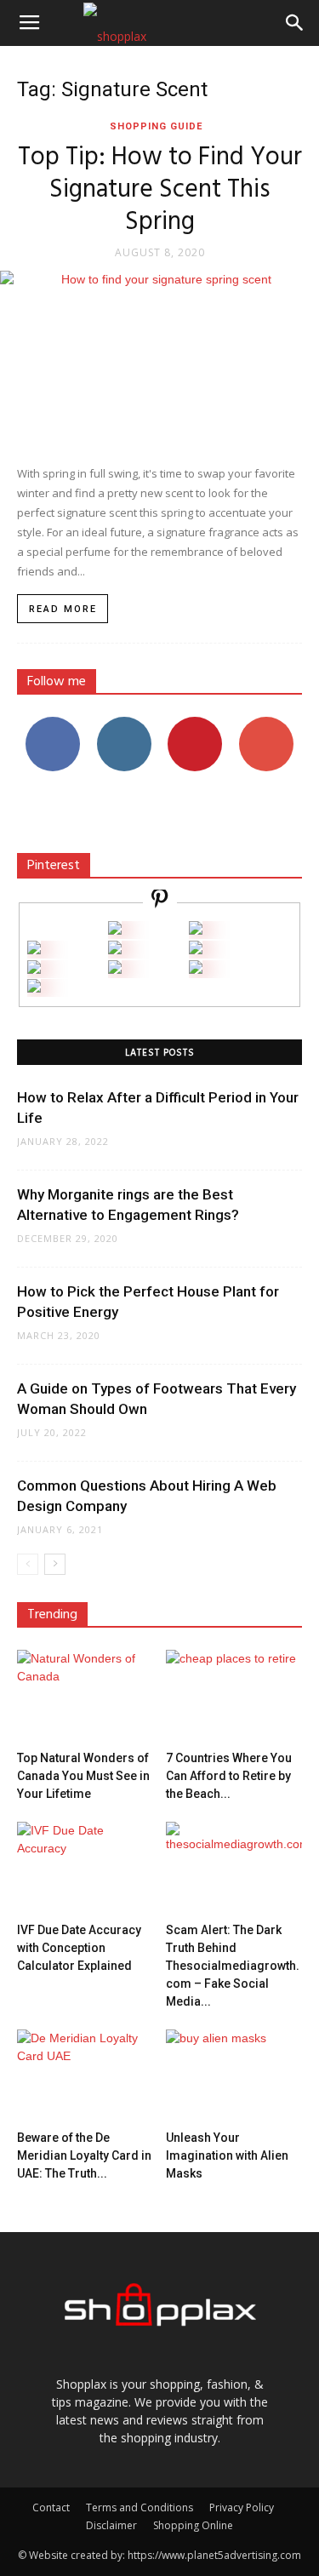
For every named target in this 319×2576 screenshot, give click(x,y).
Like (52, 723)
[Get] (196, 930)
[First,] (34, 950)
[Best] (196, 969)
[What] (115, 930)
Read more (63, 609)
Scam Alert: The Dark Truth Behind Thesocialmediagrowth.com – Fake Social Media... (233, 1966)
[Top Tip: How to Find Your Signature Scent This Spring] (159, 359)
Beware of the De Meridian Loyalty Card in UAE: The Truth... (84, 2155)
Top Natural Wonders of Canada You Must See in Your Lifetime (83, 1776)
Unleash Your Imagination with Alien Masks (227, 2155)
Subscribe (266, 723)
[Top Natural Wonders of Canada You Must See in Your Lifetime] (85, 1697)
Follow (124, 723)
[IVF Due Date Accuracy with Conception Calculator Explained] (85, 1869)
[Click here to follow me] (160, 901)
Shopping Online (193, 2525)
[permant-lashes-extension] (115, 969)
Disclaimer (111, 2525)
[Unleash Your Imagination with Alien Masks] (234, 2076)
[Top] (34, 988)
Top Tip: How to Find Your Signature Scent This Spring (160, 190)
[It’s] (34, 969)
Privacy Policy (242, 2507)
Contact (51, 2507)
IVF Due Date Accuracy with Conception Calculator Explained (79, 1948)
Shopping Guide (156, 126)
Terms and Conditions (140, 2507)
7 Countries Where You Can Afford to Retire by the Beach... (229, 1776)
